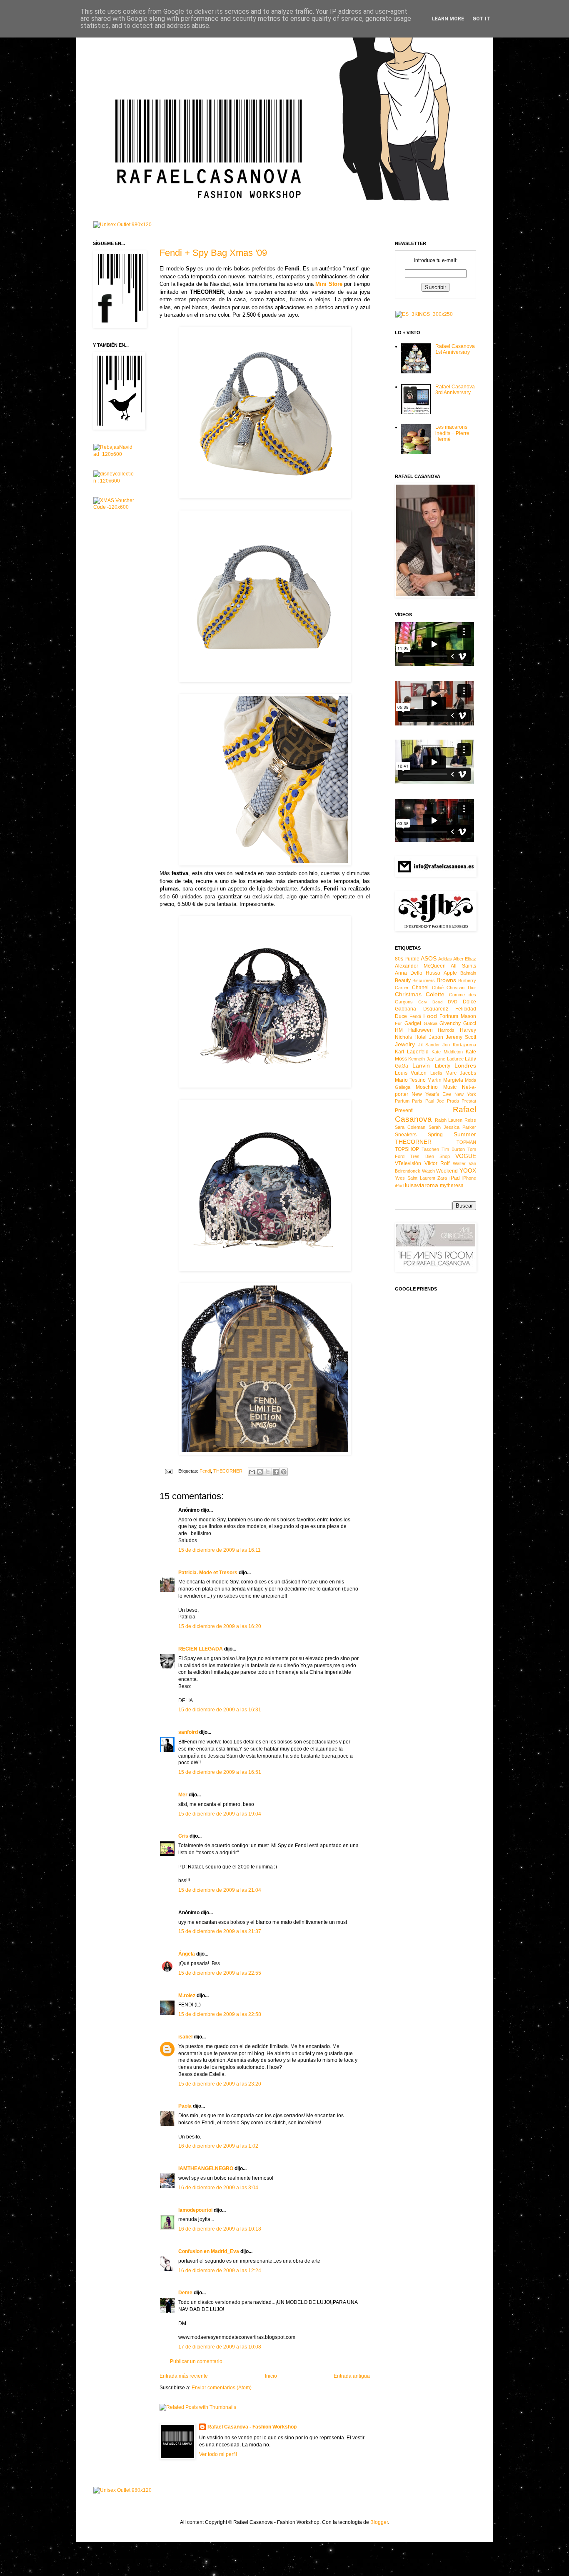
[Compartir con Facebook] (276, 1472)
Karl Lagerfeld (412, 1052)
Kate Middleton (447, 1052)
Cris (184, 1836)
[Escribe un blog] (260, 1472)
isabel (185, 2037)
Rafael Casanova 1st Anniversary (455, 349)
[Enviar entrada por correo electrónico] (168, 1471)
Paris (417, 1101)
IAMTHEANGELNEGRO (206, 2168)
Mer (183, 1795)
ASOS (429, 958)
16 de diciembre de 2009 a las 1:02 (218, 2146)
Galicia (430, 1023)
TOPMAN (466, 1142)
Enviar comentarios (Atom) (222, 2388)
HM (399, 1030)
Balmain (468, 973)
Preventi (404, 1110)
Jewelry (405, 1044)
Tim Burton (453, 1149)
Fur (398, 1023)
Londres (465, 1065)
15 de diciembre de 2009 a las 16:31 (220, 1710)
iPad (455, 1178)
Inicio (271, 2376)
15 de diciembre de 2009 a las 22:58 (220, 2014)
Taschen (430, 1149)
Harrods (446, 1030)
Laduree (455, 1059)
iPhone (469, 1178)
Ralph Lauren (449, 1120)
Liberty (443, 1066)
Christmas (408, 994)
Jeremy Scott (461, 1037)
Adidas (445, 959)
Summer (465, 1134)
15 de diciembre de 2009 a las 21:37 (220, 1931)
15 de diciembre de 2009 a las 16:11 (220, 1550)
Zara (442, 1178)
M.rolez (187, 1996)
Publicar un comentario (196, 2361)
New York (465, 1094)
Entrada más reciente (184, 2376)
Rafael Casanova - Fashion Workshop (252, 2427)
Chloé (438, 988)
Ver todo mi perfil (218, 2454)
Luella (436, 1073)
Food (430, 1016)
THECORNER (228, 1471)
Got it (481, 19)
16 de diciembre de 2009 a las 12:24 (220, 2271)
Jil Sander (429, 1045)
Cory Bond (430, 1002)
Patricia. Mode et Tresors (208, 1573)
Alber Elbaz (465, 959)
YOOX (468, 1170)
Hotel (421, 1037)
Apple (450, 973)
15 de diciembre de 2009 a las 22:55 (220, 1973)
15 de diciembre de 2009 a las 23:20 (220, 2084)
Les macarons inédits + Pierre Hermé (452, 433)
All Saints (463, 966)
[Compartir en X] (268, 1472)
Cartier (402, 988)
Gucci (470, 1023)
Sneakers (406, 1135)
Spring (435, 1135)
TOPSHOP (407, 1149)
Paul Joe (435, 1101)
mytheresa (452, 1185)
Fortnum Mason (458, 1016)
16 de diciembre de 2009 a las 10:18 (220, 2229)
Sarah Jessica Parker (453, 1127)
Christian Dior (461, 988)
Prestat (469, 1101)
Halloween (421, 1030)
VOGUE (466, 1156)
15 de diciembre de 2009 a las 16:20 (220, 1626)
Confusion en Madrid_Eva (209, 2251)
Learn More (448, 19)
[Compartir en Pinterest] (284, 1472)
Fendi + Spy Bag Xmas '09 (213, 253)
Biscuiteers (424, 980)
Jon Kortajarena (459, 1045)
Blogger (379, 2522)
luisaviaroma (422, 1185)
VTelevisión (408, 1163)
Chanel (420, 988)
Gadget (413, 1023)
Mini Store (329, 284)
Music (450, 1087)
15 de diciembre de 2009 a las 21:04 (220, 1890)
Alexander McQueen (420, 966)
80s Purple (407, 959)
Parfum (402, 1101)
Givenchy (450, 1023)
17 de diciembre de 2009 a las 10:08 (220, 2347)
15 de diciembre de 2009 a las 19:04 (220, 1814)
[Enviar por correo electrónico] (252, 1472)
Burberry (467, 980)
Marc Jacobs (461, 1073)
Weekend (447, 1171)
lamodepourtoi (195, 2210)
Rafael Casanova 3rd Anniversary (455, 390)
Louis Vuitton (411, 1073)
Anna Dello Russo (418, 973)
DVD (453, 1002)
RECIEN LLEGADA (201, 1649)
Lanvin (421, 1065)
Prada (453, 1101)
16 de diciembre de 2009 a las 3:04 (218, 2188)
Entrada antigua (352, 2376)
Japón (436, 1037)
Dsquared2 (436, 1009)
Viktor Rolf (437, 1163)
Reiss (470, 1120)
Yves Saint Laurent (415, 1178)
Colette (435, 994)
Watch (428, 1171)
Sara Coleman (410, 1127)
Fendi (205, 1471)
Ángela (187, 1954)
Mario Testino (410, 1080)
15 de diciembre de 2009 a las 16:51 (220, 1772)
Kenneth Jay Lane (427, 1059)
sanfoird (188, 1732)
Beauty (403, 980)
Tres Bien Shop (430, 1156)
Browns (446, 980)
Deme (185, 2293)
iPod (399, 1185)
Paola (185, 2106)
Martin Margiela (445, 1080)
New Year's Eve (431, 1094)
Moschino (427, 1087)
